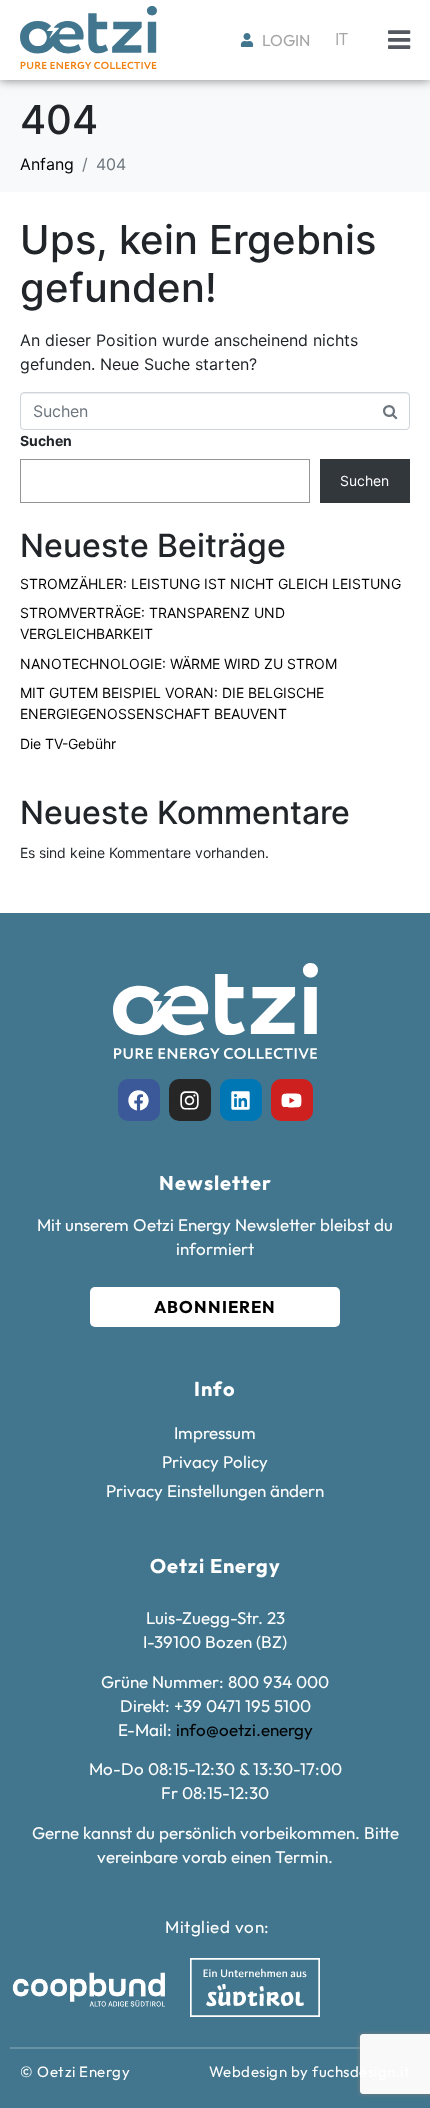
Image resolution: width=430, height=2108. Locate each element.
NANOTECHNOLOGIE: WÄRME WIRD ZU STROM (178, 663)
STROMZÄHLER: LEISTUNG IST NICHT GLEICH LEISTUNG (210, 583)
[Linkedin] (241, 1100)
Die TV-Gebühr (68, 743)
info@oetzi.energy (244, 1729)
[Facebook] (139, 1100)
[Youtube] (292, 1100)
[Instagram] (190, 1100)
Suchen (46, 440)
